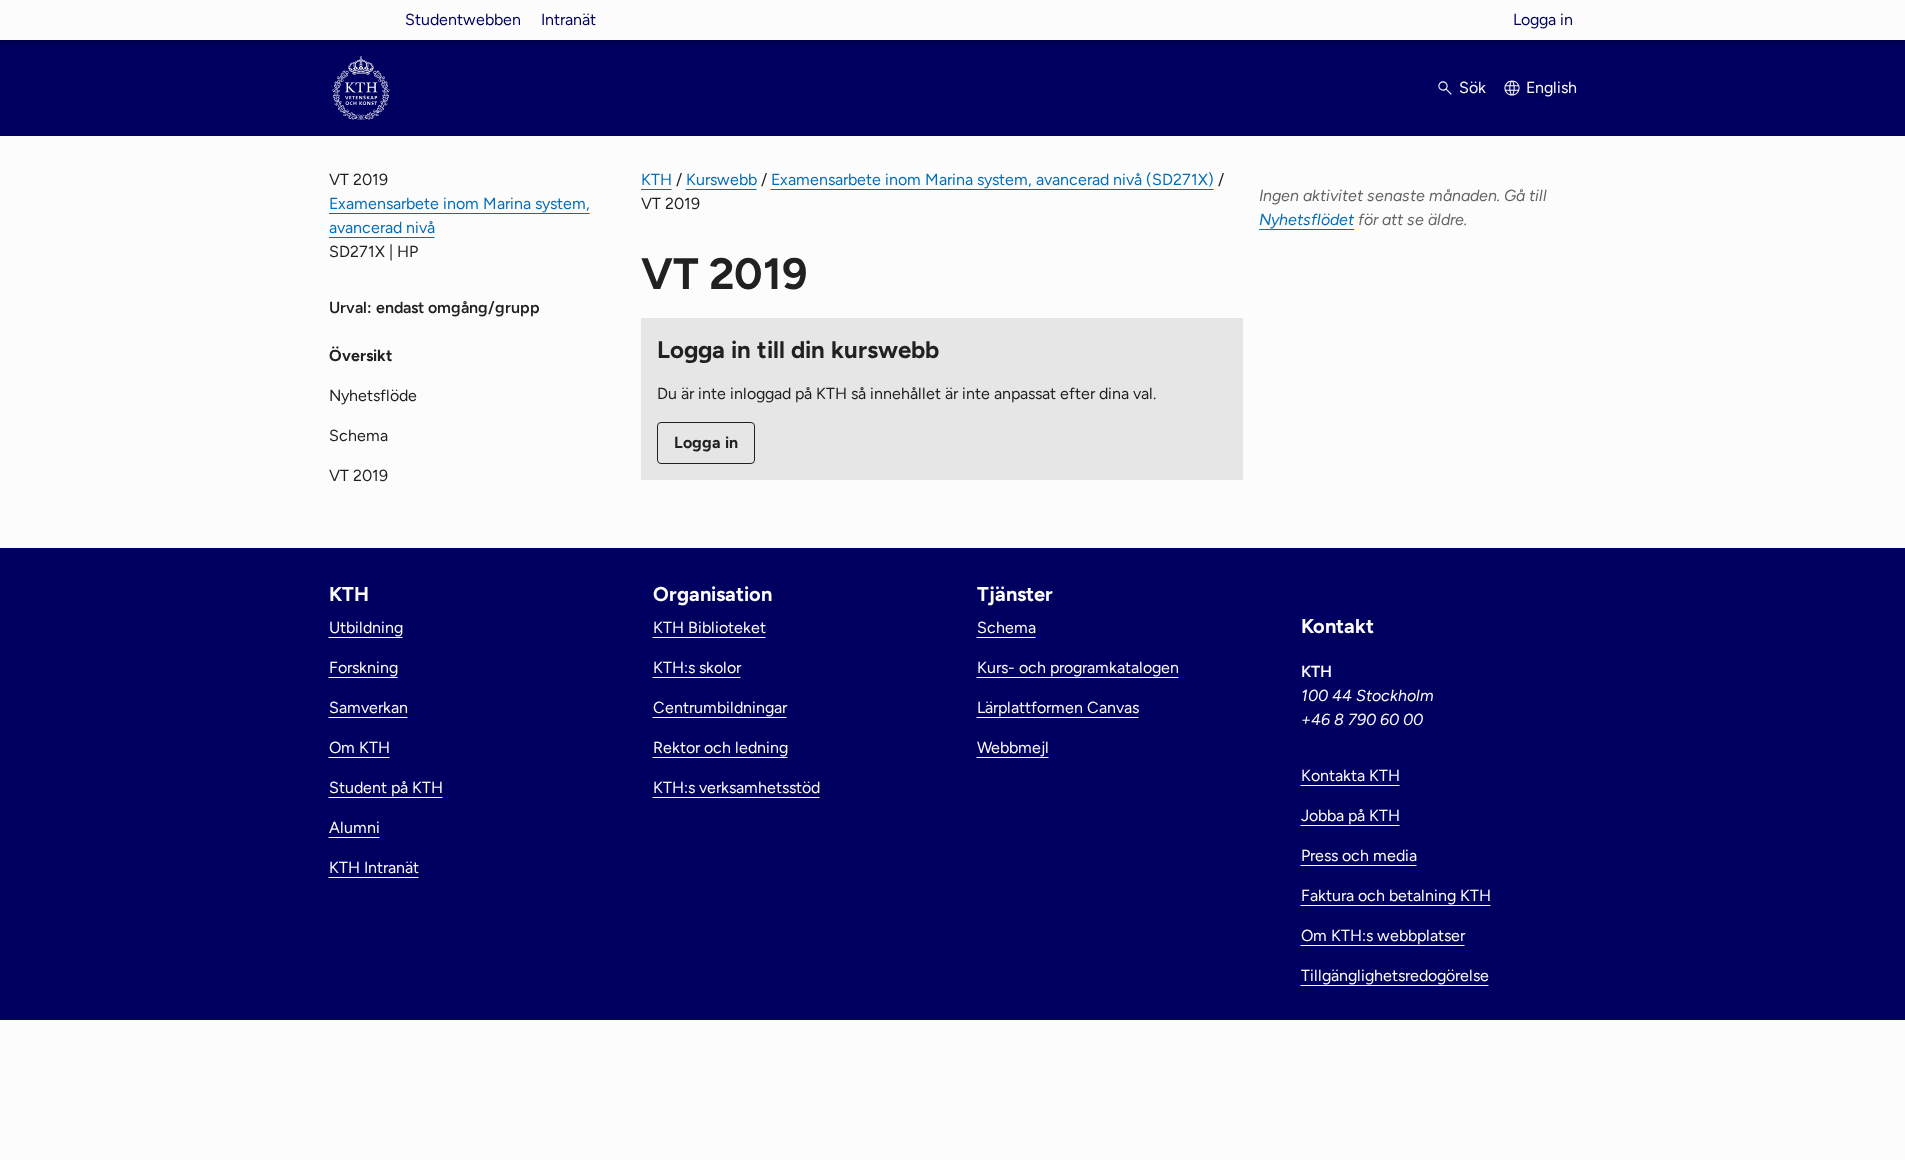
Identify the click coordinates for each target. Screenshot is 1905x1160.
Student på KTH (386, 787)
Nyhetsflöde (373, 395)
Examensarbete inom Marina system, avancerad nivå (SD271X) (992, 179)
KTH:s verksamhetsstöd (736, 787)
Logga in (1543, 19)
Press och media (1359, 855)
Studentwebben (463, 19)
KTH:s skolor (697, 667)
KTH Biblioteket (709, 627)
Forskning (363, 667)
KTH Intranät (374, 867)
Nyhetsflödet (1306, 219)
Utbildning (366, 627)
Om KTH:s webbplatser (1383, 935)
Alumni (354, 827)
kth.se (361, 19)
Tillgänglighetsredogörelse (1395, 975)
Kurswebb (721, 179)
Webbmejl (1013, 747)
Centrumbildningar (720, 707)
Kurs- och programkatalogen (1078, 667)
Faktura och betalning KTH (1396, 895)
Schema (358, 435)
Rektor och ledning (720, 747)
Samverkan (368, 707)
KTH (656, 179)
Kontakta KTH (1350, 775)
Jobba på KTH (1350, 815)
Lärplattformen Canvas (1058, 707)
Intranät (568, 19)
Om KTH (359, 747)
